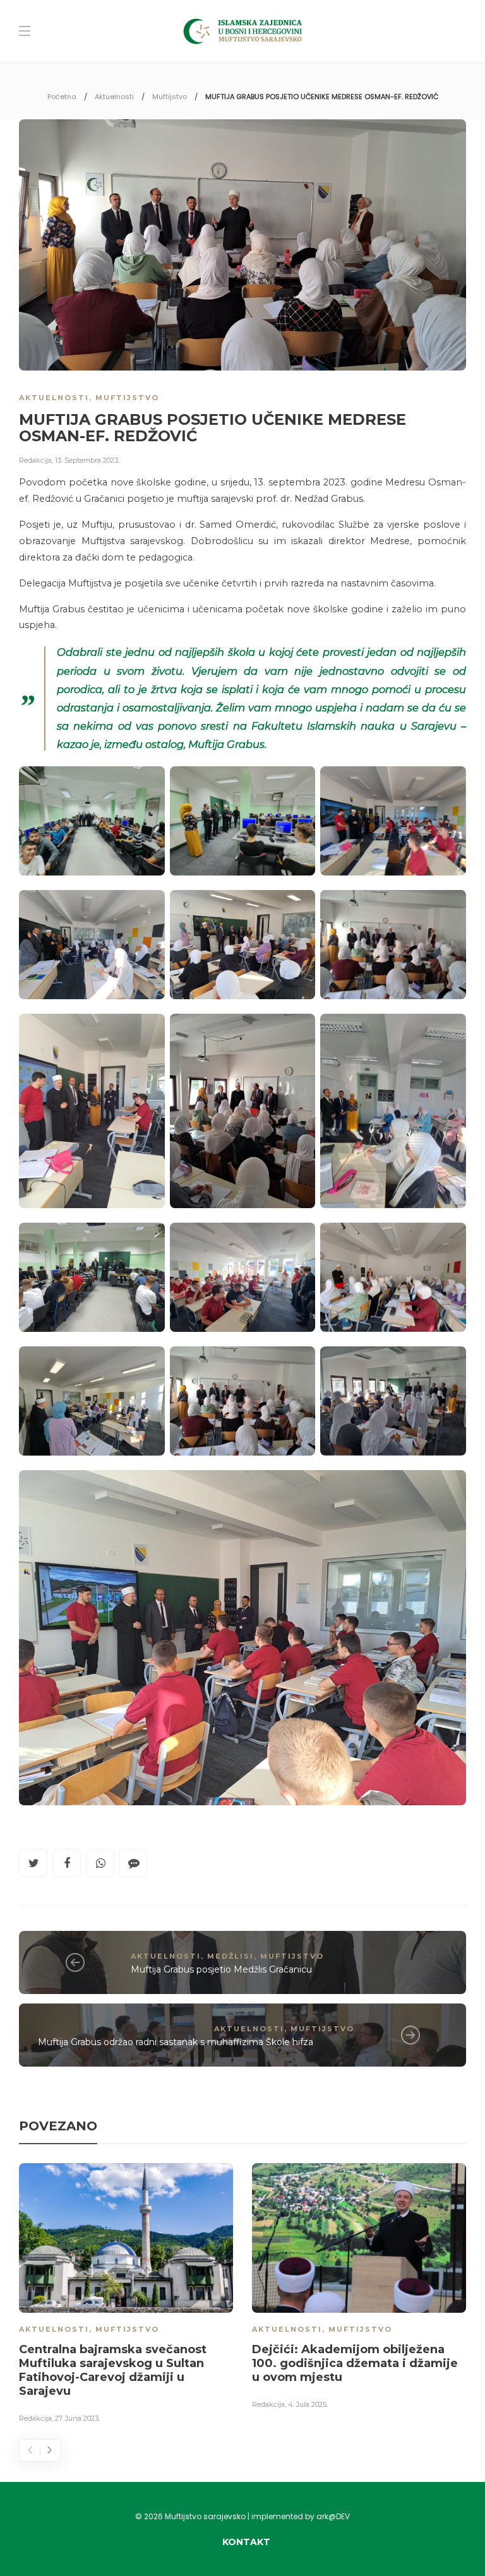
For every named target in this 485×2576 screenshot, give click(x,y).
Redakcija (35, 460)
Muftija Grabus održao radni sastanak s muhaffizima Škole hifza (176, 2042)
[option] (126, 2295)
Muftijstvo (170, 97)
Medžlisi (231, 1956)
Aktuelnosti (114, 97)
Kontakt (246, 2542)
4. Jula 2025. (308, 2404)
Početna (62, 97)
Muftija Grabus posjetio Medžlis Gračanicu (221, 1969)
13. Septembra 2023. (87, 460)
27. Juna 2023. (77, 2418)
